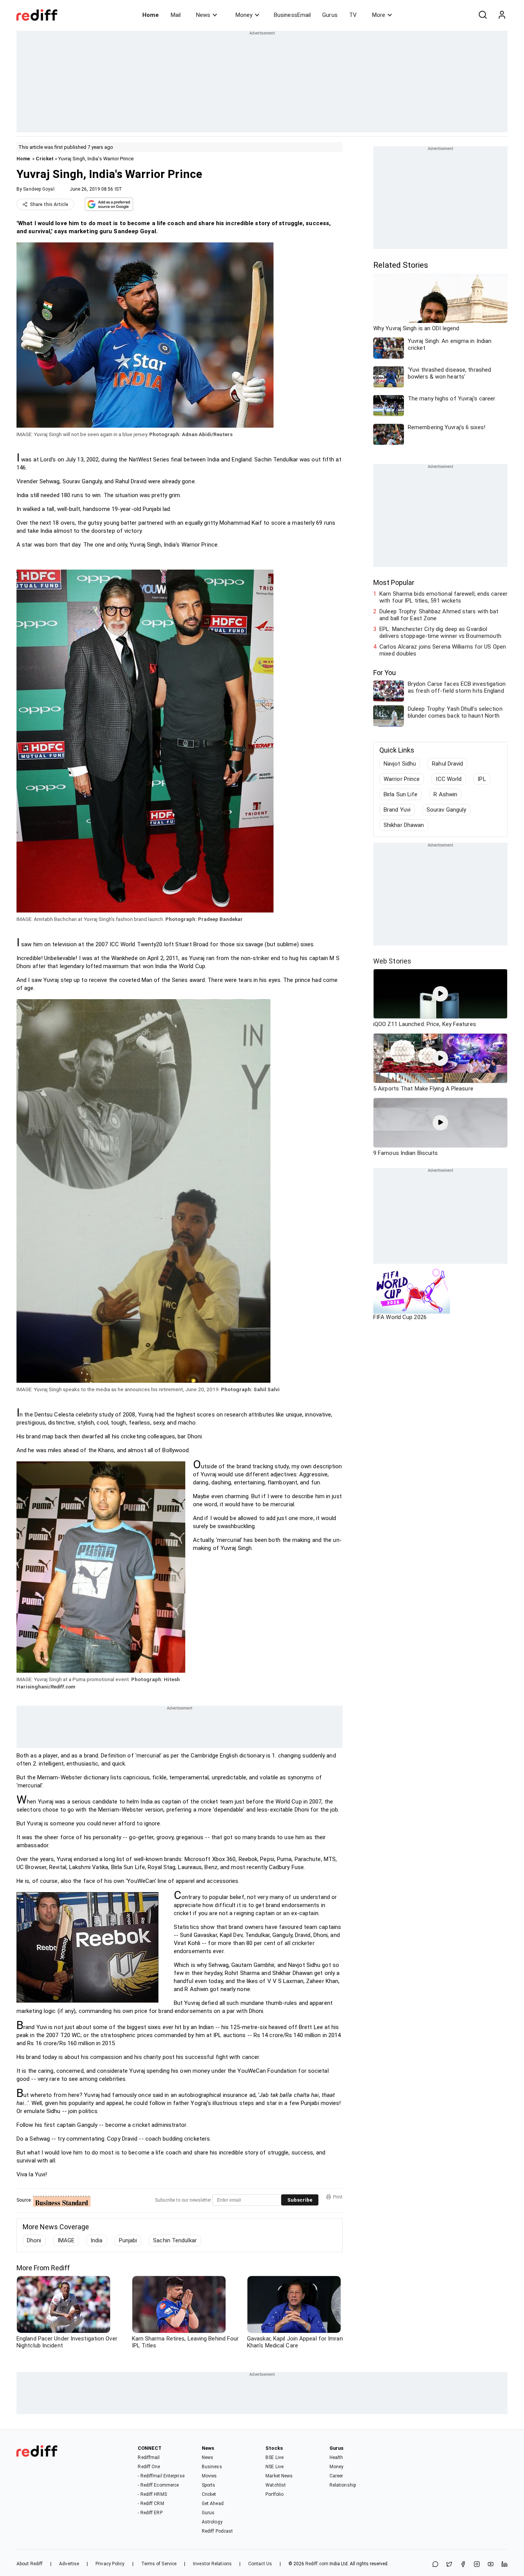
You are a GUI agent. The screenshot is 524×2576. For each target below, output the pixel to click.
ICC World (449, 779)
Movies (209, 2476)
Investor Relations (212, 2564)
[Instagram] (477, 2565)
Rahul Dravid (447, 764)
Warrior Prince (402, 779)
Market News (279, 2476)
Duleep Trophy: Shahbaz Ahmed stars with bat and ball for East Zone (439, 615)
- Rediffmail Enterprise (161, 2476)
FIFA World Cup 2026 (400, 1317)
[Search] (483, 15)
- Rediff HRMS (152, 2494)
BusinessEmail (292, 15)
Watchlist (276, 2485)
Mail (176, 15)
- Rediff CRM (151, 2504)
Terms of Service (159, 2564)
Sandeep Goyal (39, 189)
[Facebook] (463, 2565)
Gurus (330, 15)
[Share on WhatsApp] (435, 2565)
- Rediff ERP (150, 2513)
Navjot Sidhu (400, 764)
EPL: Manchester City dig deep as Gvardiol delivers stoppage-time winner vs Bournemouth (440, 632)
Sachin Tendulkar (175, 2240)
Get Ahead (213, 2504)
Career (336, 2476)
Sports (209, 2485)
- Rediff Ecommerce (158, 2485)
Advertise (69, 2564)
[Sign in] (502, 15)
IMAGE (66, 2240)
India (97, 2240)
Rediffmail (149, 2457)
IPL (482, 779)
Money (244, 15)
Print (338, 2197)
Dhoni (34, 2240)
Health (336, 2457)
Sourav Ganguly (446, 810)
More (379, 15)
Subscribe (300, 2200)
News (203, 15)
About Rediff (30, 2564)
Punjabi (128, 2240)
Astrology (212, 2522)
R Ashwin (445, 794)
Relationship (343, 2485)
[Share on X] (449, 2565)
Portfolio (274, 2494)
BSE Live (274, 2457)
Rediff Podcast (217, 2531)
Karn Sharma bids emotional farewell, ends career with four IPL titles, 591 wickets (443, 597)
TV (353, 15)
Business (212, 2467)
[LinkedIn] (504, 2565)
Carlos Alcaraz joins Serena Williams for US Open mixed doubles (443, 650)
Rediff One (149, 2467)
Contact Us (260, 2564)
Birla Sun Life (400, 794)
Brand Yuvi (397, 810)
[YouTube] (491, 2565)
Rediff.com (317, 2564)
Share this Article (49, 204)
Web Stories (392, 961)
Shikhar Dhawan (404, 825)
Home (151, 15)
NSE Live (274, 2467)
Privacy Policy (110, 2564)
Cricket (45, 159)
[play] (440, 994)
